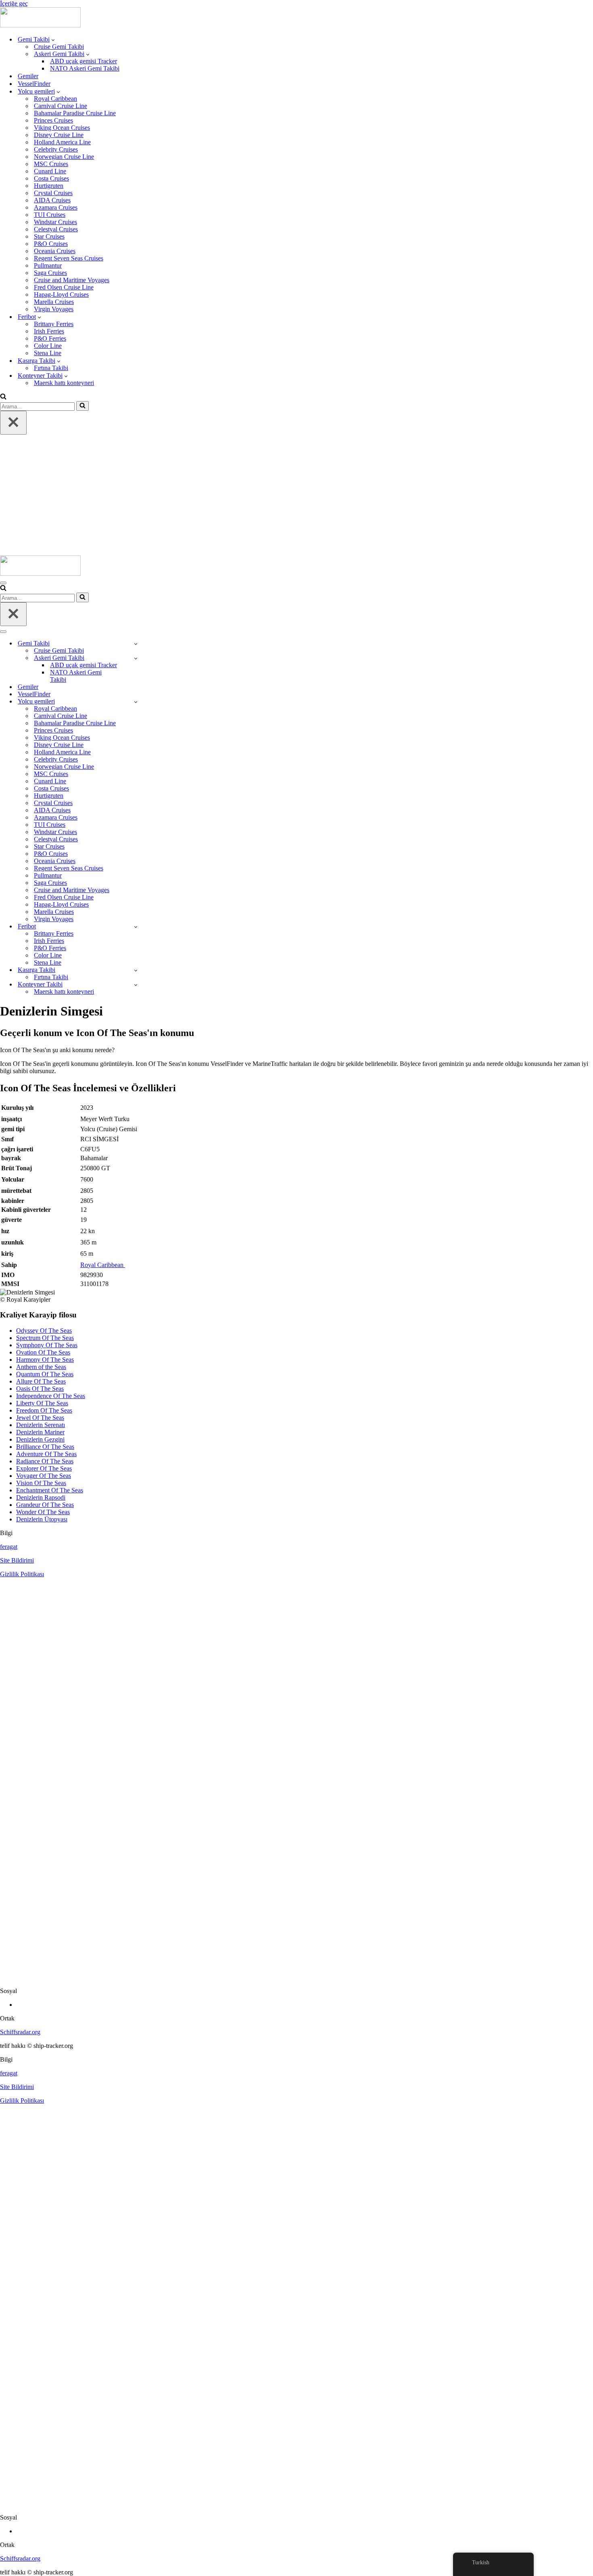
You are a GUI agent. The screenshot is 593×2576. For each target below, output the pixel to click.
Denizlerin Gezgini (40, 1439)
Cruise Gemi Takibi (59, 47)
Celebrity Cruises (56, 149)
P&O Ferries (50, 338)
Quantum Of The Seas (45, 1374)
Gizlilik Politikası (22, 1574)
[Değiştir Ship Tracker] (136, 644)
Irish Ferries (49, 331)
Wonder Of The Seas (43, 1512)
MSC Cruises (51, 164)
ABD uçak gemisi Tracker (84, 61)
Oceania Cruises (55, 251)
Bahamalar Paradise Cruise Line (75, 113)
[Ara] (3, 397)
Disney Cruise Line (59, 135)
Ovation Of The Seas (43, 1352)
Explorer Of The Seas (44, 1468)
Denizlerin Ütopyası (42, 1519)
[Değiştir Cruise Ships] (136, 702)
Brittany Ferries (54, 324)
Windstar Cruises (55, 222)
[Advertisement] (296, 495)
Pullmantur (48, 265)
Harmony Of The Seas (45, 1360)
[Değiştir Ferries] (136, 927)
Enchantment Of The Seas (50, 1490)
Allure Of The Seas (41, 1381)
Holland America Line (62, 142)
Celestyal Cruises (56, 229)
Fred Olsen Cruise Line (64, 287)
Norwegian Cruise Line (64, 157)
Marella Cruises (54, 302)
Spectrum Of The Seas (45, 1338)
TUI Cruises (50, 215)
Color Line (48, 346)
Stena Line (48, 353)
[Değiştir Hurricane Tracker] (136, 970)
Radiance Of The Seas (45, 1461)
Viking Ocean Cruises (62, 128)
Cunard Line (50, 171)
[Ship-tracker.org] (40, 25)
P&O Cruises (51, 244)
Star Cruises (49, 236)
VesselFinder (34, 84)
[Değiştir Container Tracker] (136, 985)
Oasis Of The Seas (40, 1389)
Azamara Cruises (56, 207)
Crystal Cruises (53, 193)
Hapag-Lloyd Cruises (61, 294)
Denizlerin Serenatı (41, 1425)
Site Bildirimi (17, 1560)
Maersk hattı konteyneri (64, 383)
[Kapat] (13, 423)
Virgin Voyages (54, 309)
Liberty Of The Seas (42, 1403)
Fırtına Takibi (51, 368)
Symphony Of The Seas (47, 1345)
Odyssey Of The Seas (44, 1331)
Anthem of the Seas (41, 1367)
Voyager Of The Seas (44, 1476)
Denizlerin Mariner (40, 1432)
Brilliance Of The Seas (45, 1447)
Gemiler (28, 76)
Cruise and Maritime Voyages (72, 280)
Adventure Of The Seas (46, 1454)
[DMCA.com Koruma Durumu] (296, 1977)
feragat (9, 1547)
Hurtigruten (49, 186)
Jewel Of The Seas (40, 1418)
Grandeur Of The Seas (45, 1505)
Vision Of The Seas (41, 1483)
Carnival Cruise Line (61, 106)
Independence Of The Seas (51, 1396)
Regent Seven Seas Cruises (69, 258)
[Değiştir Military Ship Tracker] (136, 658)
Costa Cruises (51, 178)
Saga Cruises (50, 273)
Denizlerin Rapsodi (41, 1497)
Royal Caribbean (55, 99)
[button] (53, 40)
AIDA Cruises (52, 200)
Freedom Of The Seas (44, 1410)
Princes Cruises (53, 120)
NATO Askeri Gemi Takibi (85, 68)
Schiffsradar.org (20, 2032)
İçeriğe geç (14, 3)
